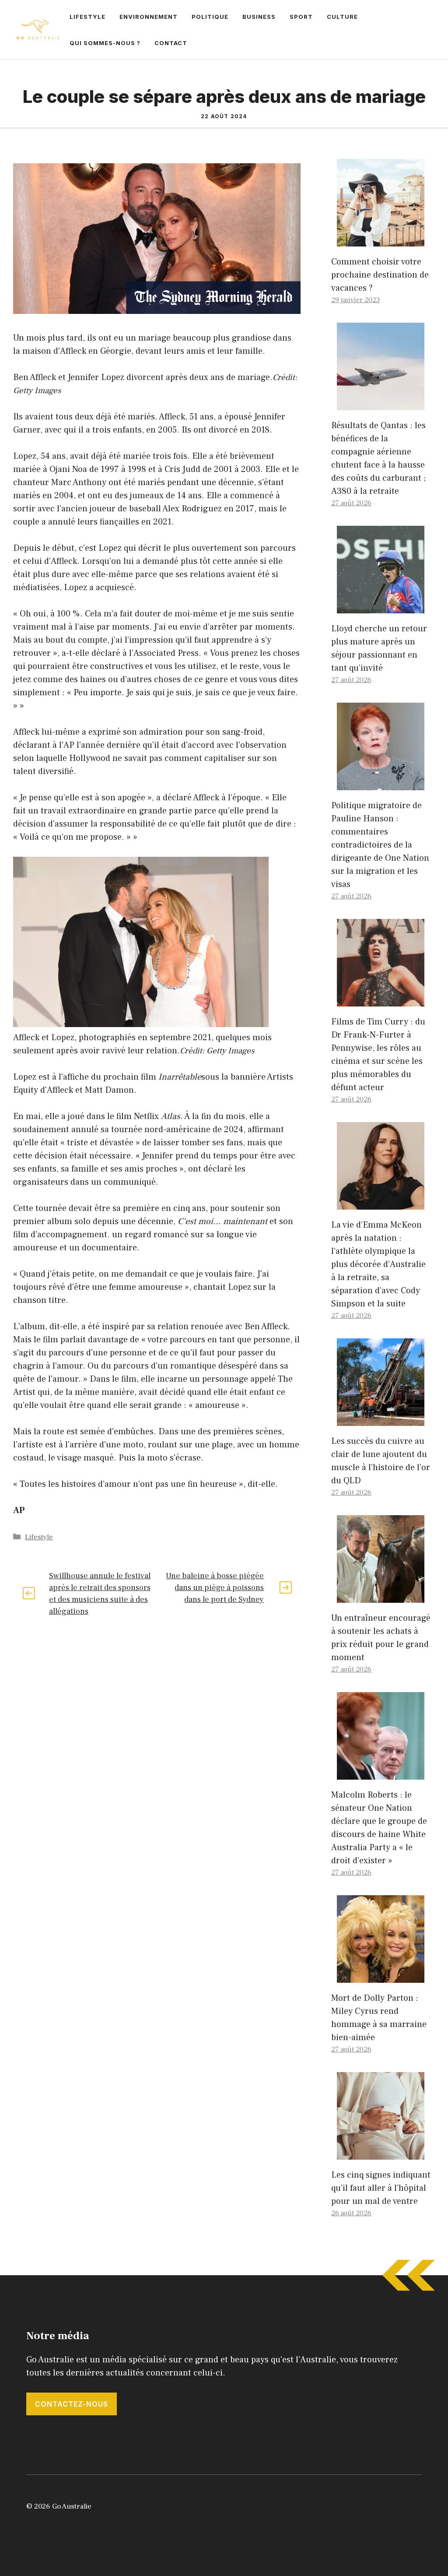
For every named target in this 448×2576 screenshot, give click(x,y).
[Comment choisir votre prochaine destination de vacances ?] (381, 240)
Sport (301, 17)
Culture (342, 17)
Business (259, 17)
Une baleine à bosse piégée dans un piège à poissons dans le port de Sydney (215, 1588)
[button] (157, 944)
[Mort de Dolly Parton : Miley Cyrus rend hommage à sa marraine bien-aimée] (381, 1976)
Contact (171, 43)
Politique (210, 17)
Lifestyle (87, 17)
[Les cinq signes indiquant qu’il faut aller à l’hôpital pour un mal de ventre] (381, 2153)
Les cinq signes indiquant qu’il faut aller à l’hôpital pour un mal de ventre (381, 2188)
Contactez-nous (72, 2404)
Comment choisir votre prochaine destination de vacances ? (380, 275)
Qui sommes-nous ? (105, 43)
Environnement (149, 17)
